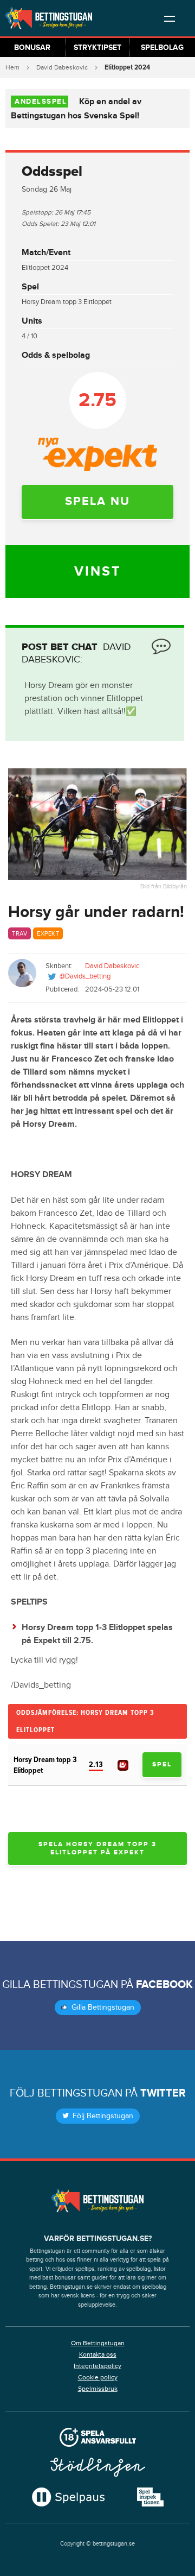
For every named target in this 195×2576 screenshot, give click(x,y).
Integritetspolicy (97, 2366)
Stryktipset (97, 48)
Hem (12, 67)
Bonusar (32, 48)
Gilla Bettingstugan (102, 2007)
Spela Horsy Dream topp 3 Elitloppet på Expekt (97, 1848)
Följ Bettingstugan (102, 2116)
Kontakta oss (98, 2354)
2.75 (97, 400)
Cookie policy (98, 2377)
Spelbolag (162, 48)
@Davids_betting (85, 976)
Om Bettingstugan (98, 2343)
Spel (162, 1764)
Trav (19, 934)
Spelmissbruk (98, 2389)
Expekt (48, 934)
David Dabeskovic (62, 67)
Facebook (164, 1985)
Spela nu (97, 501)
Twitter (163, 2093)
